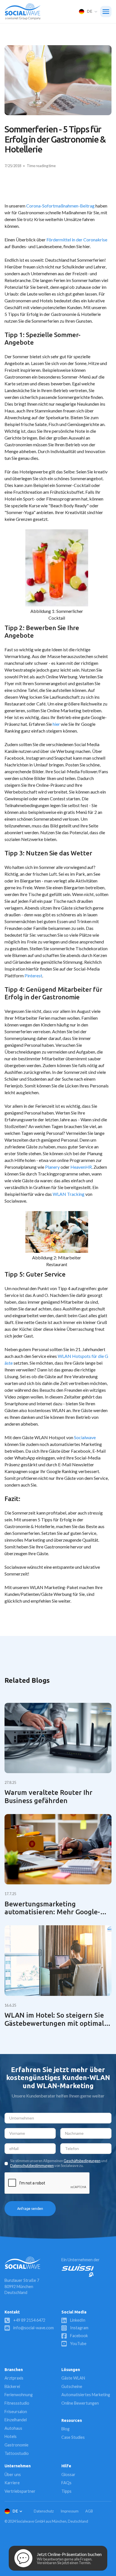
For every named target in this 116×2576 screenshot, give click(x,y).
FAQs (66, 2483)
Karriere (12, 2483)
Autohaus (13, 2428)
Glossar (68, 2475)
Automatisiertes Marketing (86, 2395)
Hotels (11, 2436)
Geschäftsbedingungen (82, 2161)
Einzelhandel (16, 2420)
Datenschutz (44, 2511)
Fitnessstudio (17, 2403)
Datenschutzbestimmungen (32, 2166)
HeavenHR (81, 1167)
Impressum (70, 2511)
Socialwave (85, 1437)
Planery (52, 1167)
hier (56, 724)
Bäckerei (12, 2386)
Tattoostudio (17, 2453)
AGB (89, 2511)
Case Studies (73, 2437)
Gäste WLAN (73, 2378)
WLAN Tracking (69, 1194)
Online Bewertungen (80, 2403)
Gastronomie (16, 2445)
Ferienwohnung (19, 2395)
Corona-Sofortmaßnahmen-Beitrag (60, 206)
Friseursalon (16, 2412)
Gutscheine (72, 2386)
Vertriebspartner (20, 2491)
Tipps (66, 2491)
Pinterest (33, 975)
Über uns (13, 2475)
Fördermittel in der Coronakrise (77, 240)
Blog (65, 2429)
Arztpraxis (14, 2378)
